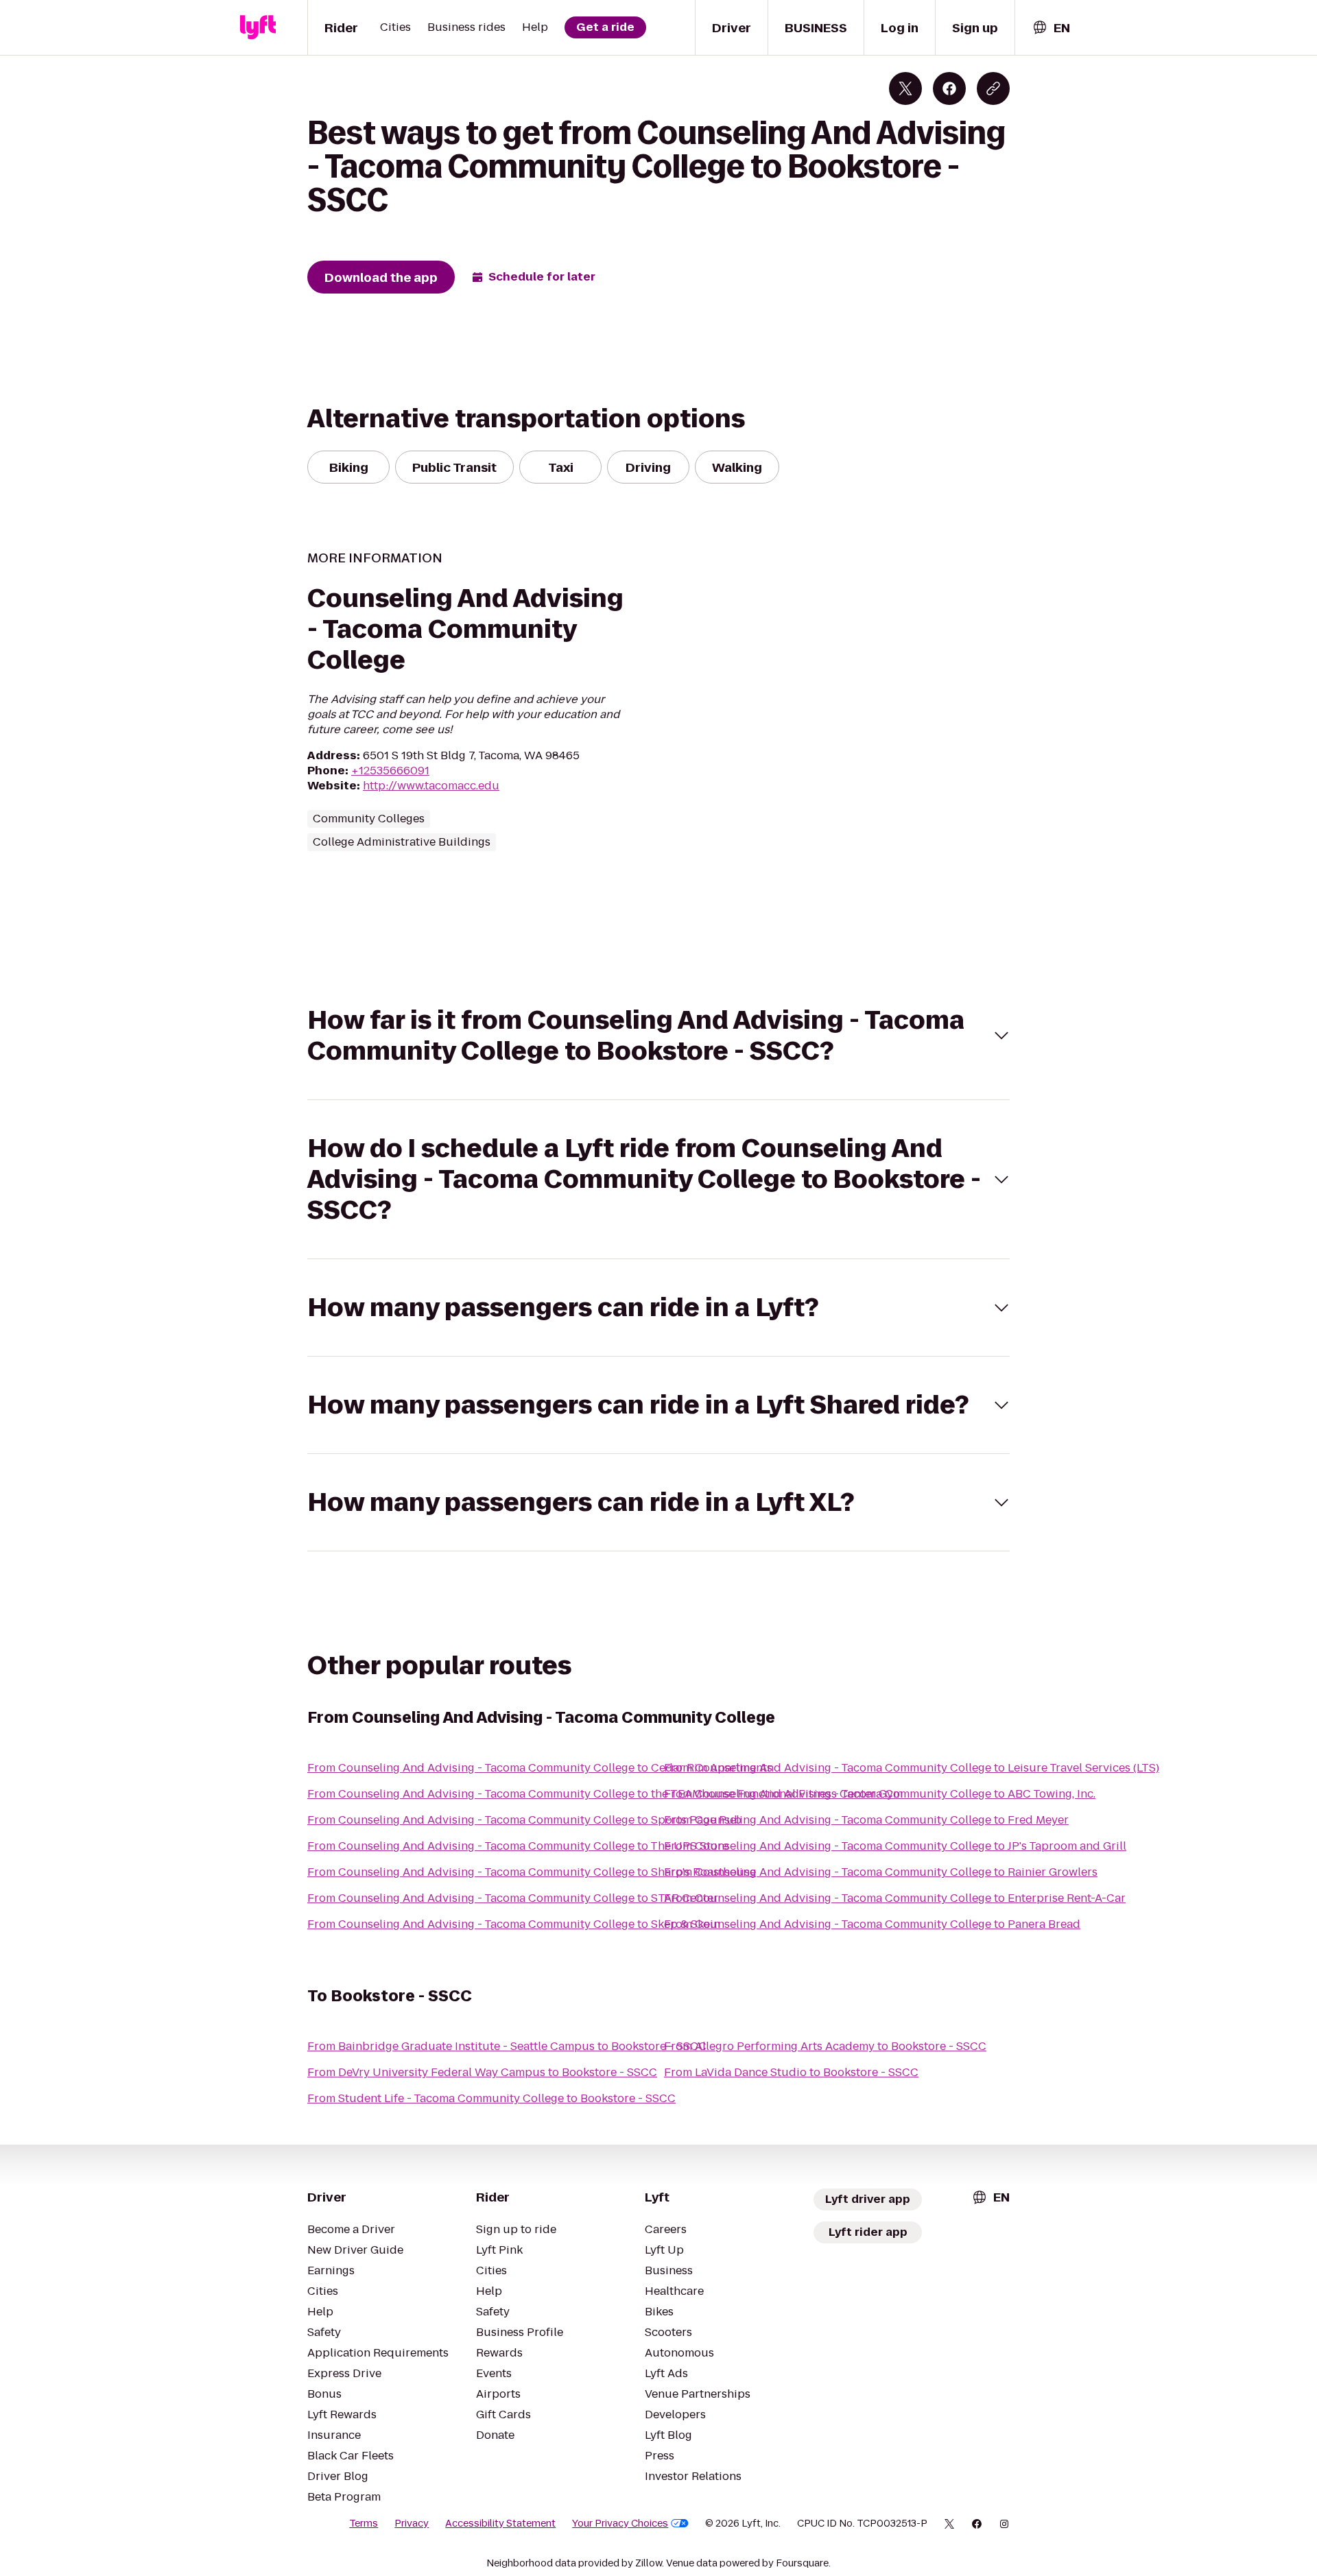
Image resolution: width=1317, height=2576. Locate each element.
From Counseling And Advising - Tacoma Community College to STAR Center (513, 1898)
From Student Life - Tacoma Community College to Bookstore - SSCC (491, 2098)
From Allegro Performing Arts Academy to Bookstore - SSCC (825, 2046)
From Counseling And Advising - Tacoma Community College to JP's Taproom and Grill (895, 1846)
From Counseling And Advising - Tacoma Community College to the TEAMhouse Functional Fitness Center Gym (605, 1794)
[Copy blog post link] (993, 88)
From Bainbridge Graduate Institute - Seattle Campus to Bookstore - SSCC (507, 2046)
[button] (658, 1036)
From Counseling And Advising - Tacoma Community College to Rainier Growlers (881, 1872)
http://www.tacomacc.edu (431, 786)
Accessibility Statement (500, 2523)
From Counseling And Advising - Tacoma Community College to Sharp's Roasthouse (532, 1872)
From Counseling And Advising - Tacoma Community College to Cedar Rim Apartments (540, 1768)
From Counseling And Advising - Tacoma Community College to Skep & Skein (514, 1924)
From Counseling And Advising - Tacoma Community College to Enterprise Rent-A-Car (895, 1898)
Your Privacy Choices (620, 2523)
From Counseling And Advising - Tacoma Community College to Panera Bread (872, 1924)
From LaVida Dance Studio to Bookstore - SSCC (791, 2072)
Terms (364, 2523)
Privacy (412, 2523)
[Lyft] (258, 27)
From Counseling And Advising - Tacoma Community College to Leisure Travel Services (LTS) (912, 1768)
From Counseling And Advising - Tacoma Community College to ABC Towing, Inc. (880, 1794)
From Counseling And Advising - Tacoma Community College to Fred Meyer (866, 1820)
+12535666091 (390, 771)
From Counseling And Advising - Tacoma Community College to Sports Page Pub (524, 1820)
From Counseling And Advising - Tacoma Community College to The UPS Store (518, 1846)
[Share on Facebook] (949, 88)
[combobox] (1051, 28)
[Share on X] (905, 88)
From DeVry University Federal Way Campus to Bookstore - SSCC (482, 2072)
